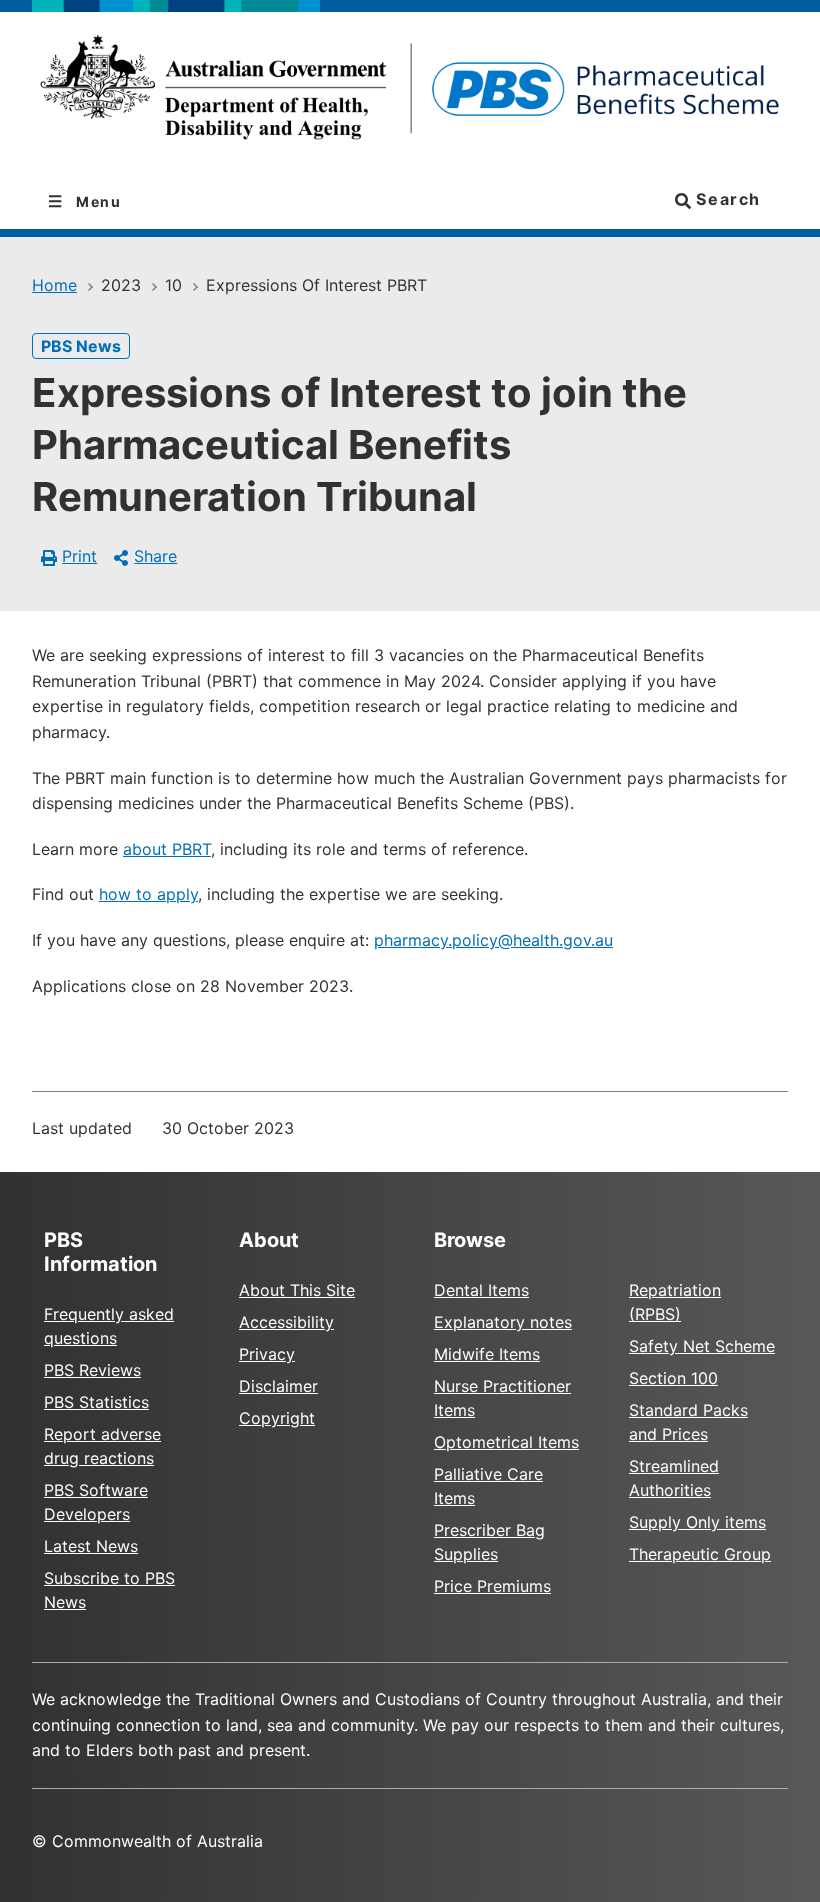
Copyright (277, 1418)
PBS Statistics (96, 1402)
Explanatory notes (503, 1322)
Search (726, 199)
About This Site (297, 1290)
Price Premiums (492, 1586)
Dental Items (481, 1290)
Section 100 (673, 1378)
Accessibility (286, 1322)
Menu (97, 201)
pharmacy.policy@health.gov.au (493, 940)
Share (155, 556)
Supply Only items (697, 1522)
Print (79, 556)
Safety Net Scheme (702, 1346)
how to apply (148, 894)
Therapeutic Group (700, 1554)
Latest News (91, 1546)
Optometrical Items (506, 1442)
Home (54, 285)
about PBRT (167, 849)
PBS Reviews (92, 1370)
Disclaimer (278, 1386)
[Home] (410, 93)
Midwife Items (487, 1354)
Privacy (267, 1354)
